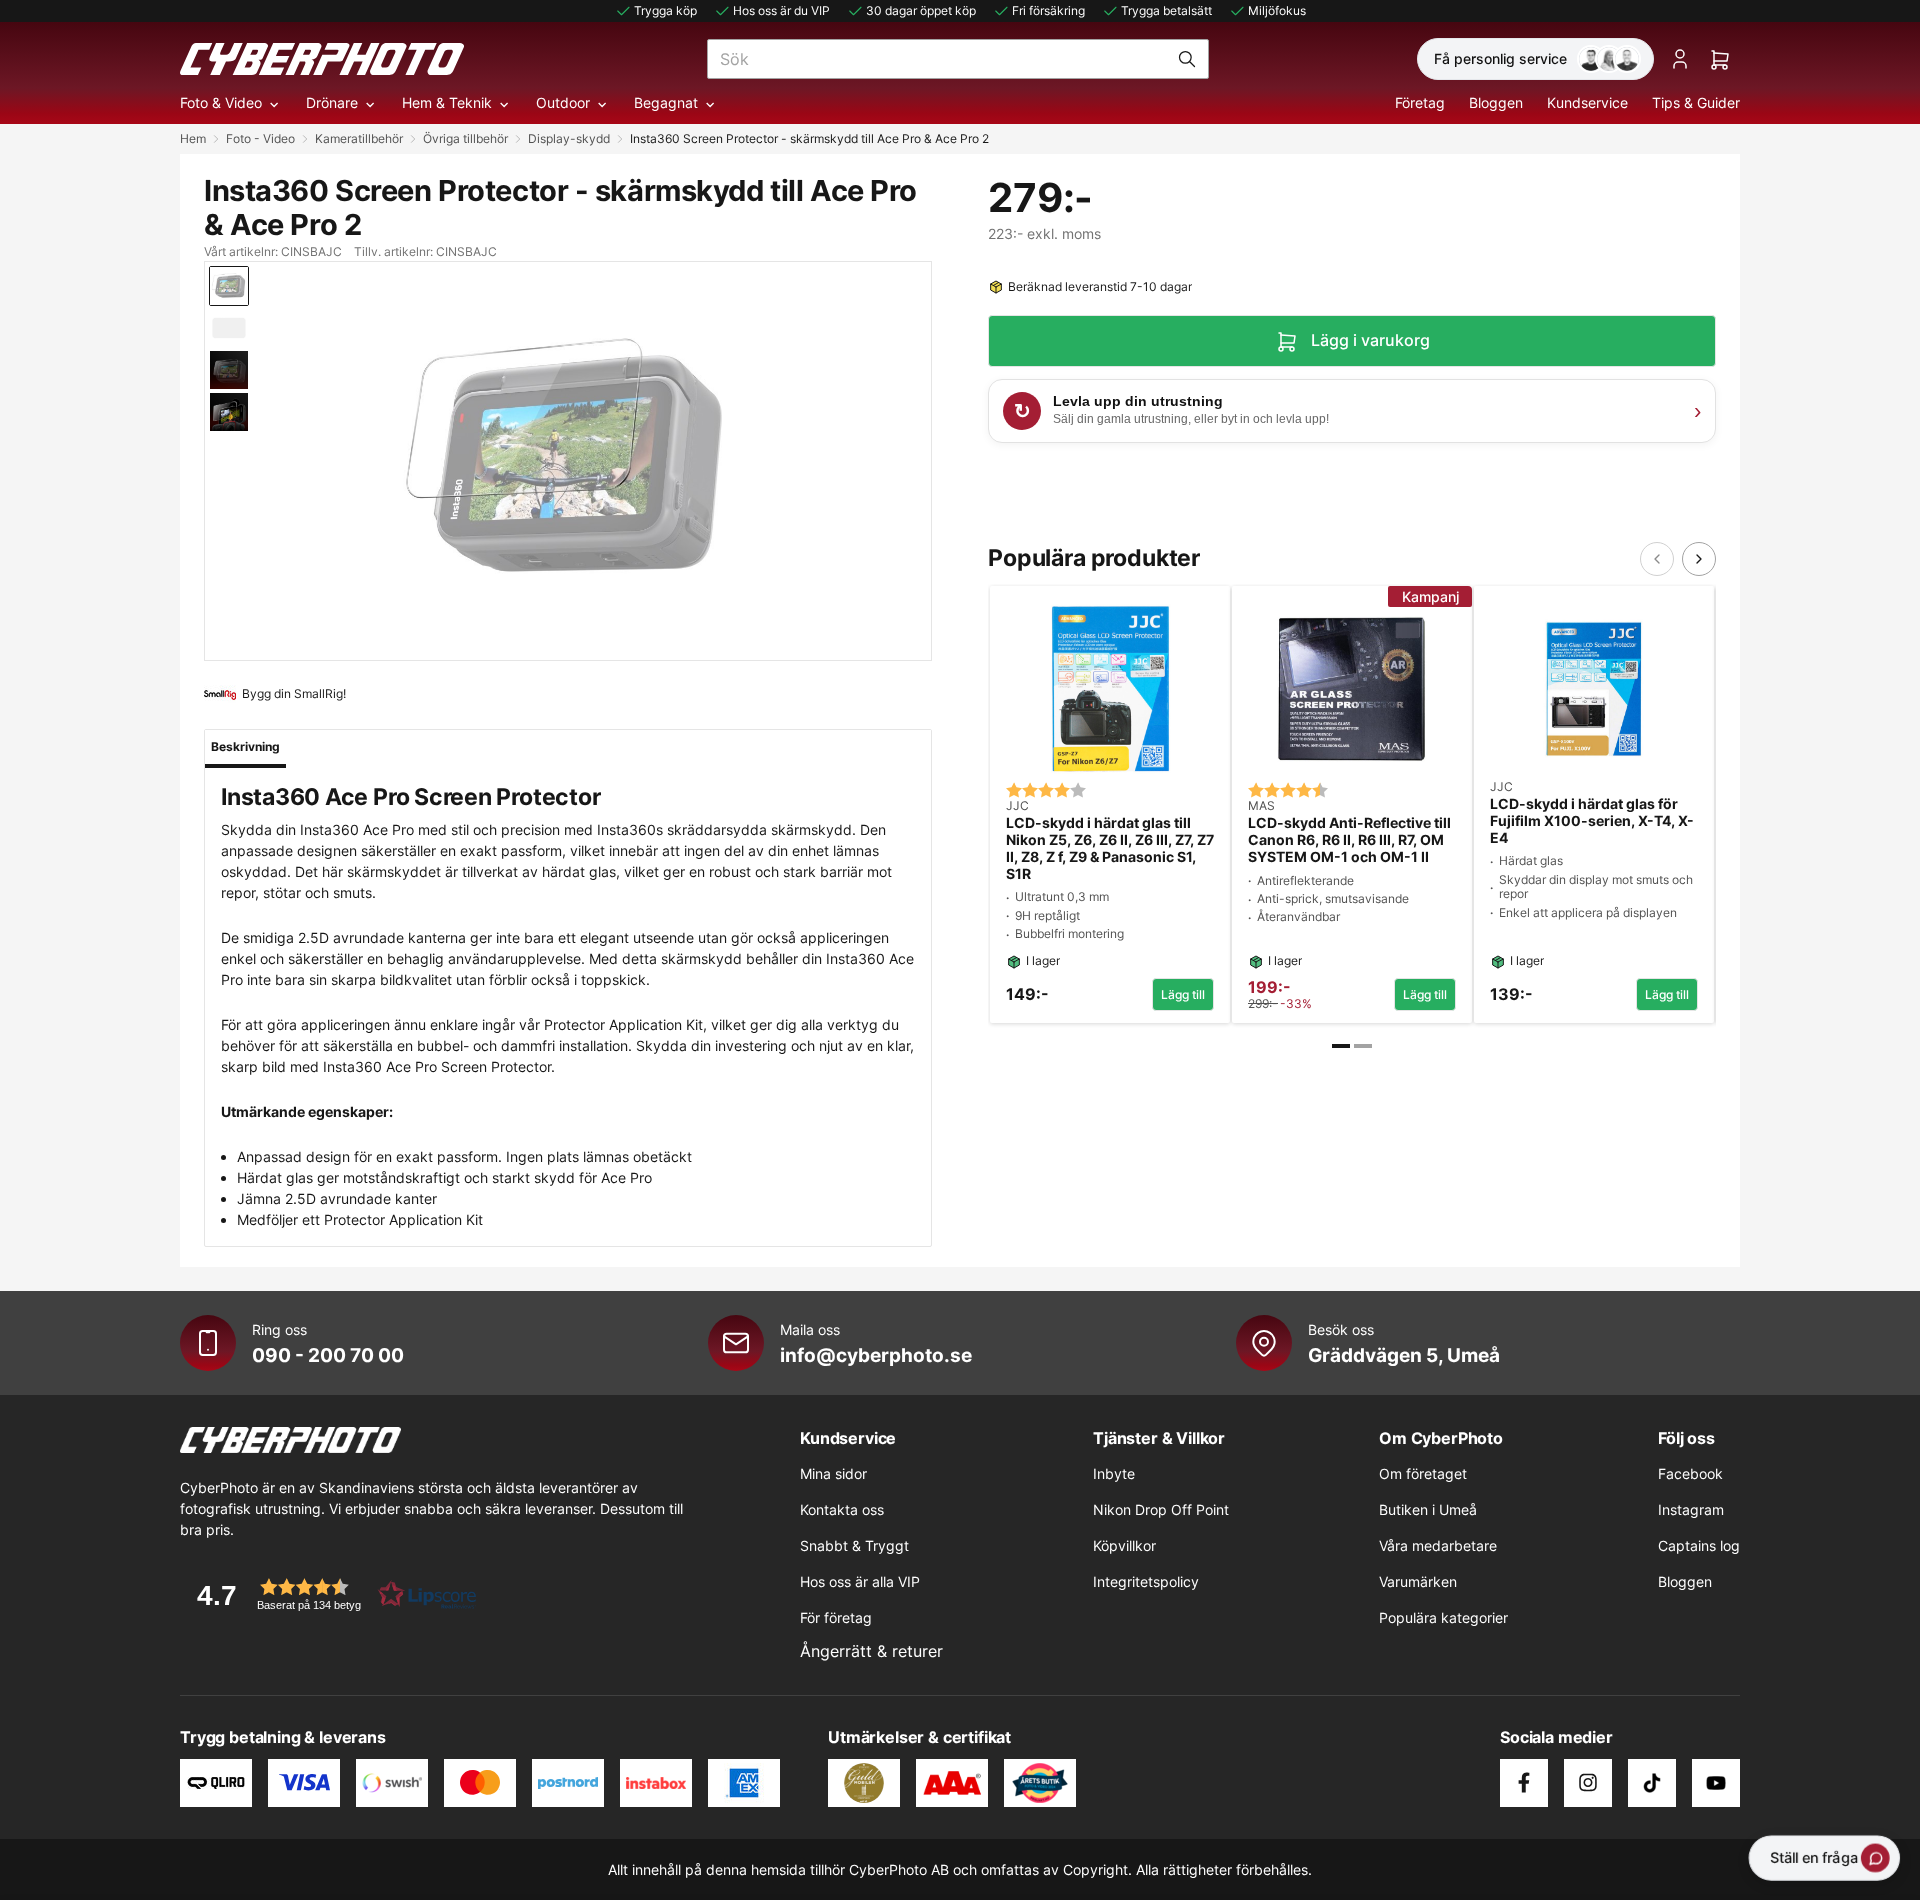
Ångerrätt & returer (871, 1651)
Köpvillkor (1124, 1545)
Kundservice (1587, 102)
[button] (330, 1594)
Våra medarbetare (1438, 1545)
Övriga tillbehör (465, 138)
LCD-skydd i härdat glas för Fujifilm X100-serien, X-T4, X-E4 (1592, 821)
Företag (1420, 102)
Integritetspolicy (1146, 1581)
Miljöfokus (1277, 10)
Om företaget (1423, 1473)
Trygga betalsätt (1166, 10)
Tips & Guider (1696, 102)
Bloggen (1496, 102)
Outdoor (563, 102)
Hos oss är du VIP (781, 10)
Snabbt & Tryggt (854, 1545)
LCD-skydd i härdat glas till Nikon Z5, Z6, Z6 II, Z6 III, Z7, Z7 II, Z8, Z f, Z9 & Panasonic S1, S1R (1110, 848)
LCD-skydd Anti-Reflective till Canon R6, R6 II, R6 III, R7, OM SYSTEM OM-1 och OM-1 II (1349, 840)
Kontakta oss (842, 1509)
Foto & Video (221, 102)
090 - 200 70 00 (328, 1355)
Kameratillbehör (359, 138)
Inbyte (1114, 1473)
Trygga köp (665, 10)
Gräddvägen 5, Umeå (1404, 1355)
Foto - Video (260, 138)
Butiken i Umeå (1428, 1509)
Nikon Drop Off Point (1161, 1509)
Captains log (1699, 1545)
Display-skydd (569, 138)
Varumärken (1418, 1581)
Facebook (1690, 1473)
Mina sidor (833, 1473)
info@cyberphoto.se (876, 1355)
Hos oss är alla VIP (860, 1581)
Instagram (1691, 1509)
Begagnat (666, 102)
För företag (836, 1617)
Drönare (332, 102)
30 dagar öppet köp (921, 10)
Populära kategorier (1443, 1617)
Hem (193, 138)
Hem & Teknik (447, 102)
